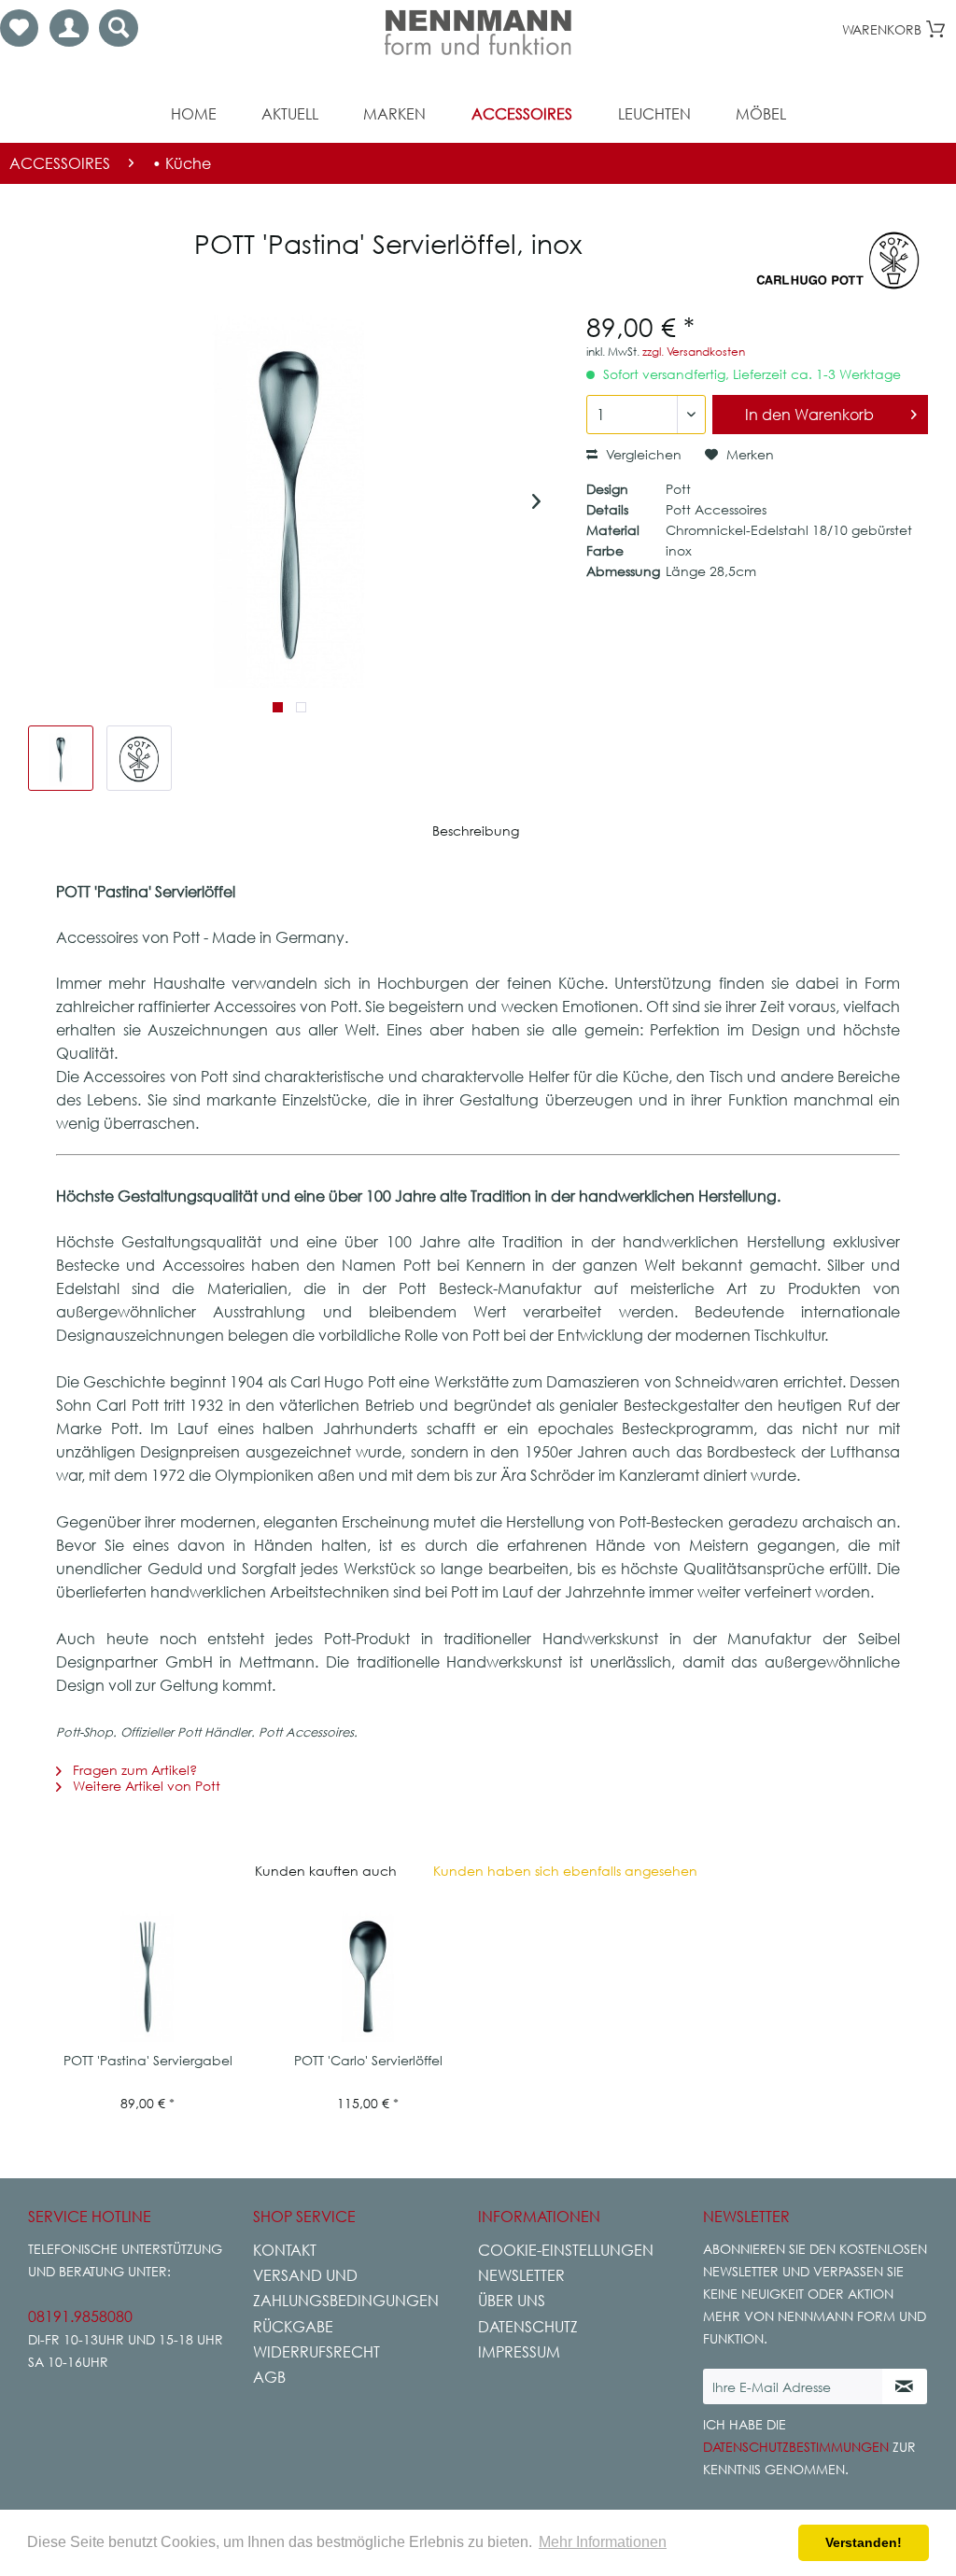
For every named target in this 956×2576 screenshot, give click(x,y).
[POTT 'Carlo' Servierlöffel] (368, 1977)
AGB (269, 2377)
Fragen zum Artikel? (133, 1770)
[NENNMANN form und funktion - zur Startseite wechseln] (478, 33)
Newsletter (521, 2275)
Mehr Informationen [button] (603, 2542)
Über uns (512, 2301)
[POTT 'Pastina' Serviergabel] (148, 1977)
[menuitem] (19, 28)
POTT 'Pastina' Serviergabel (148, 2060)
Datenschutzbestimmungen (796, 2447)
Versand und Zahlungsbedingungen (346, 2288)
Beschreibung (476, 831)
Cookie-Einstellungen (566, 2250)
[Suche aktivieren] (119, 28)
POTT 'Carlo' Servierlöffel (368, 2060)
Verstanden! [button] (864, 2542)
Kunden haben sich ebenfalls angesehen (565, 1871)
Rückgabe (293, 2327)
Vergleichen (642, 454)
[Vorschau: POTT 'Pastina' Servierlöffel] (61, 758)
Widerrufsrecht (316, 2352)
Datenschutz (528, 2327)
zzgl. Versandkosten (694, 352)
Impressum (519, 2352)
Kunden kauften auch (326, 1871)
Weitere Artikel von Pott (145, 1786)
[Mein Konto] (69, 28)
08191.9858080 (80, 2316)
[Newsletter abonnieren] (905, 2386)
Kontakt (285, 2250)
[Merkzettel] (19, 28)
